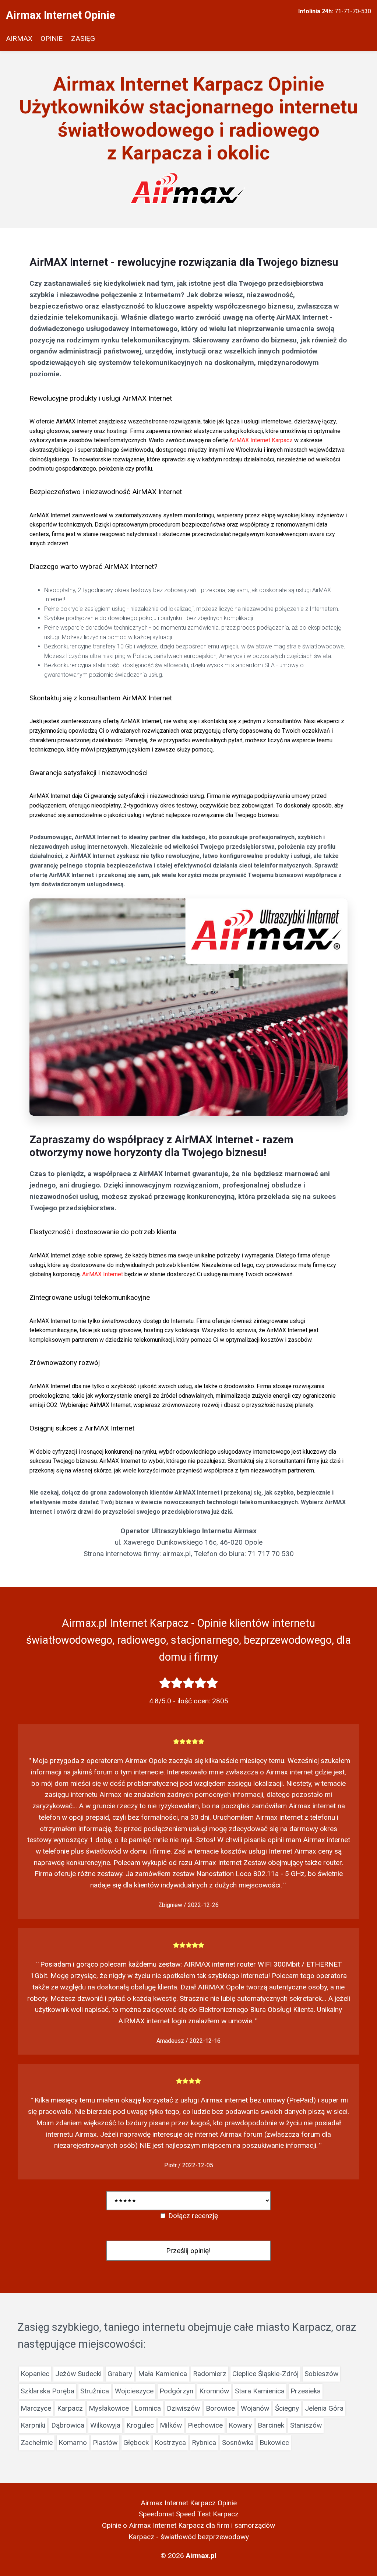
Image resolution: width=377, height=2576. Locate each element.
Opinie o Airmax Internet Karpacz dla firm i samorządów (188, 2525)
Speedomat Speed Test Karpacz (189, 2514)
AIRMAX (19, 38)
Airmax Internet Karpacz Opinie (189, 2503)
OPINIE (52, 38)
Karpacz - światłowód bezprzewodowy (189, 2537)
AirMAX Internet (103, 1274)
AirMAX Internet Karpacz (261, 440)
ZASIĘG (83, 38)
